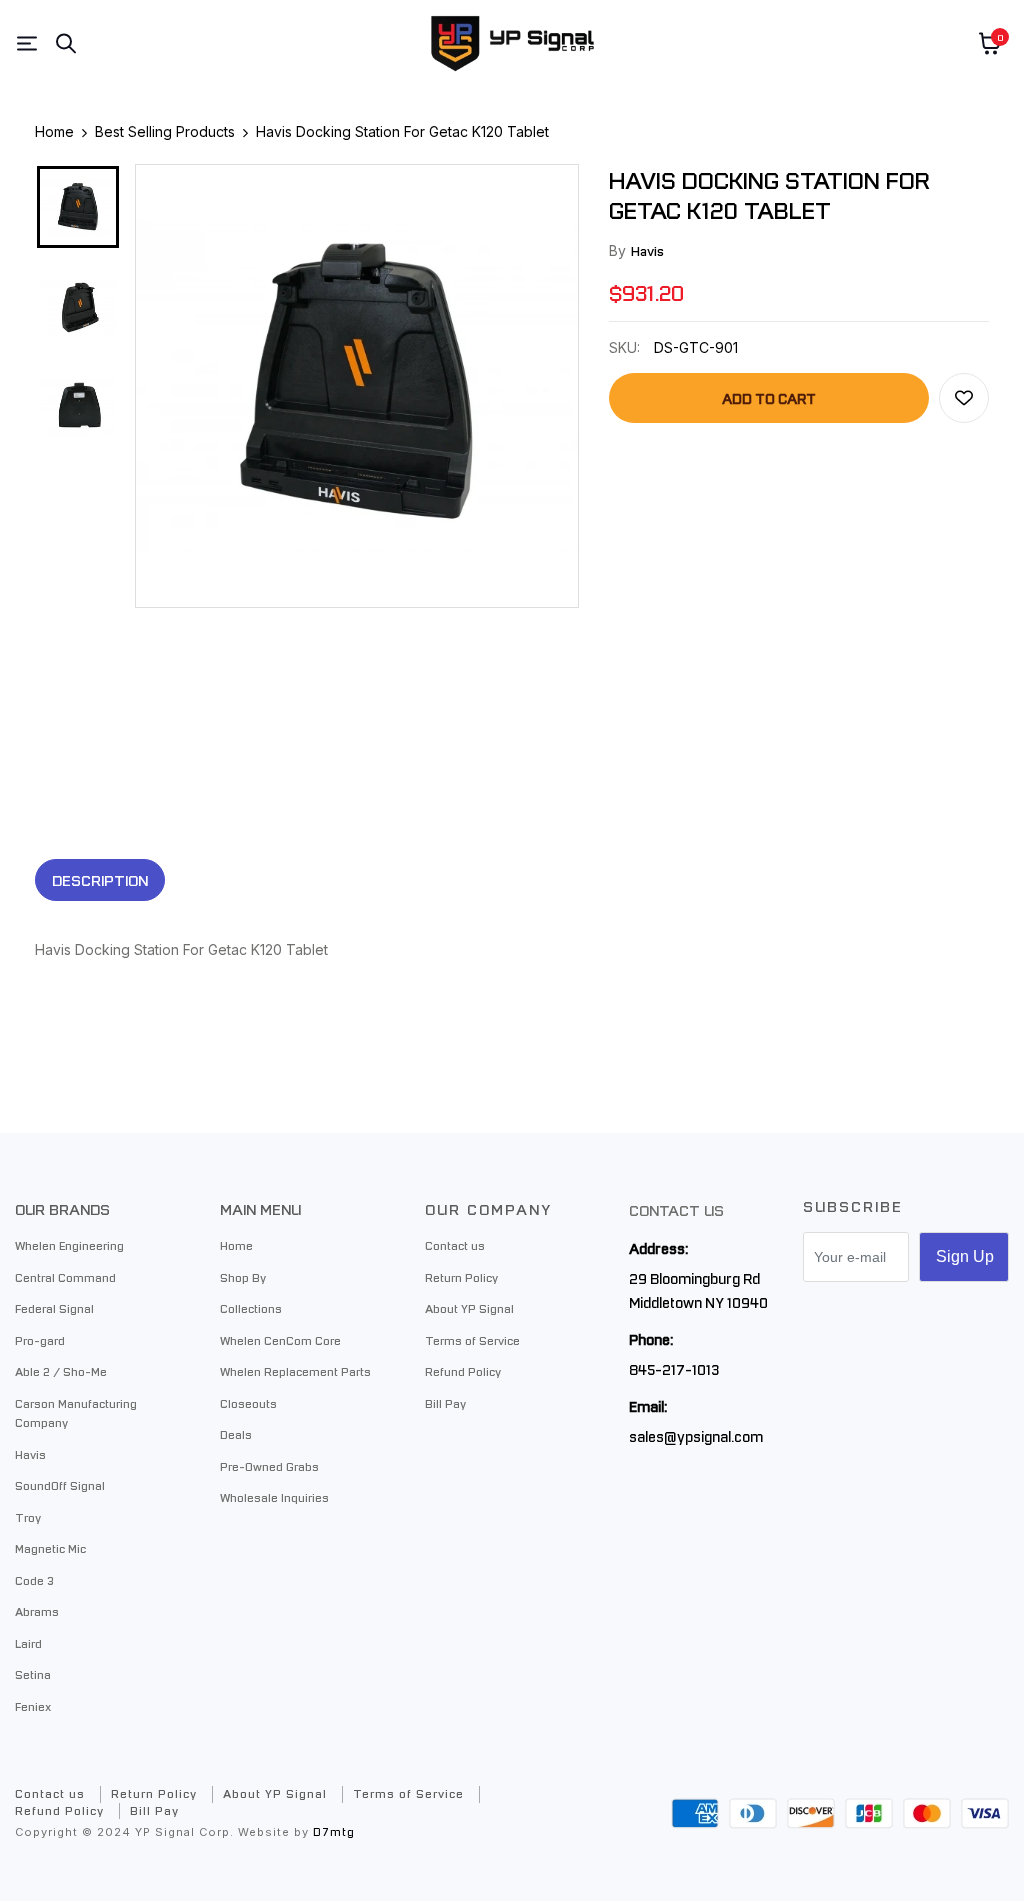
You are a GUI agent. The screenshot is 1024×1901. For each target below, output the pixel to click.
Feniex (33, 1706)
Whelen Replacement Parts (295, 1371)
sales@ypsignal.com (696, 1436)
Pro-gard (40, 1340)
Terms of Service (472, 1340)
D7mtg (334, 1831)
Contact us (455, 1245)
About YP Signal (469, 1308)
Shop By (243, 1277)
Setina (33, 1674)
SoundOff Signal (60, 1485)
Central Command (65, 1277)
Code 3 (34, 1580)
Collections (251, 1308)
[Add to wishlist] (964, 398)
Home (236, 1245)
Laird (28, 1643)
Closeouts (248, 1403)
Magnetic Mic (50, 1548)
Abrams (37, 1611)
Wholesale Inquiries (274, 1497)
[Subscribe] (964, 1257)
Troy (28, 1517)
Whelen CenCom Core (280, 1340)
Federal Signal (54, 1308)
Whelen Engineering (69, 1245)
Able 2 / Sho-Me (61, 1371)
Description (100, 880)
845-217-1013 (674, 1369)
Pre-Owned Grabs (269, 1466)
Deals (236, 1434)
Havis (647, 250)
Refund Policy (463, 1371)
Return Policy (461, 1277)
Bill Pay (445, 1403)
